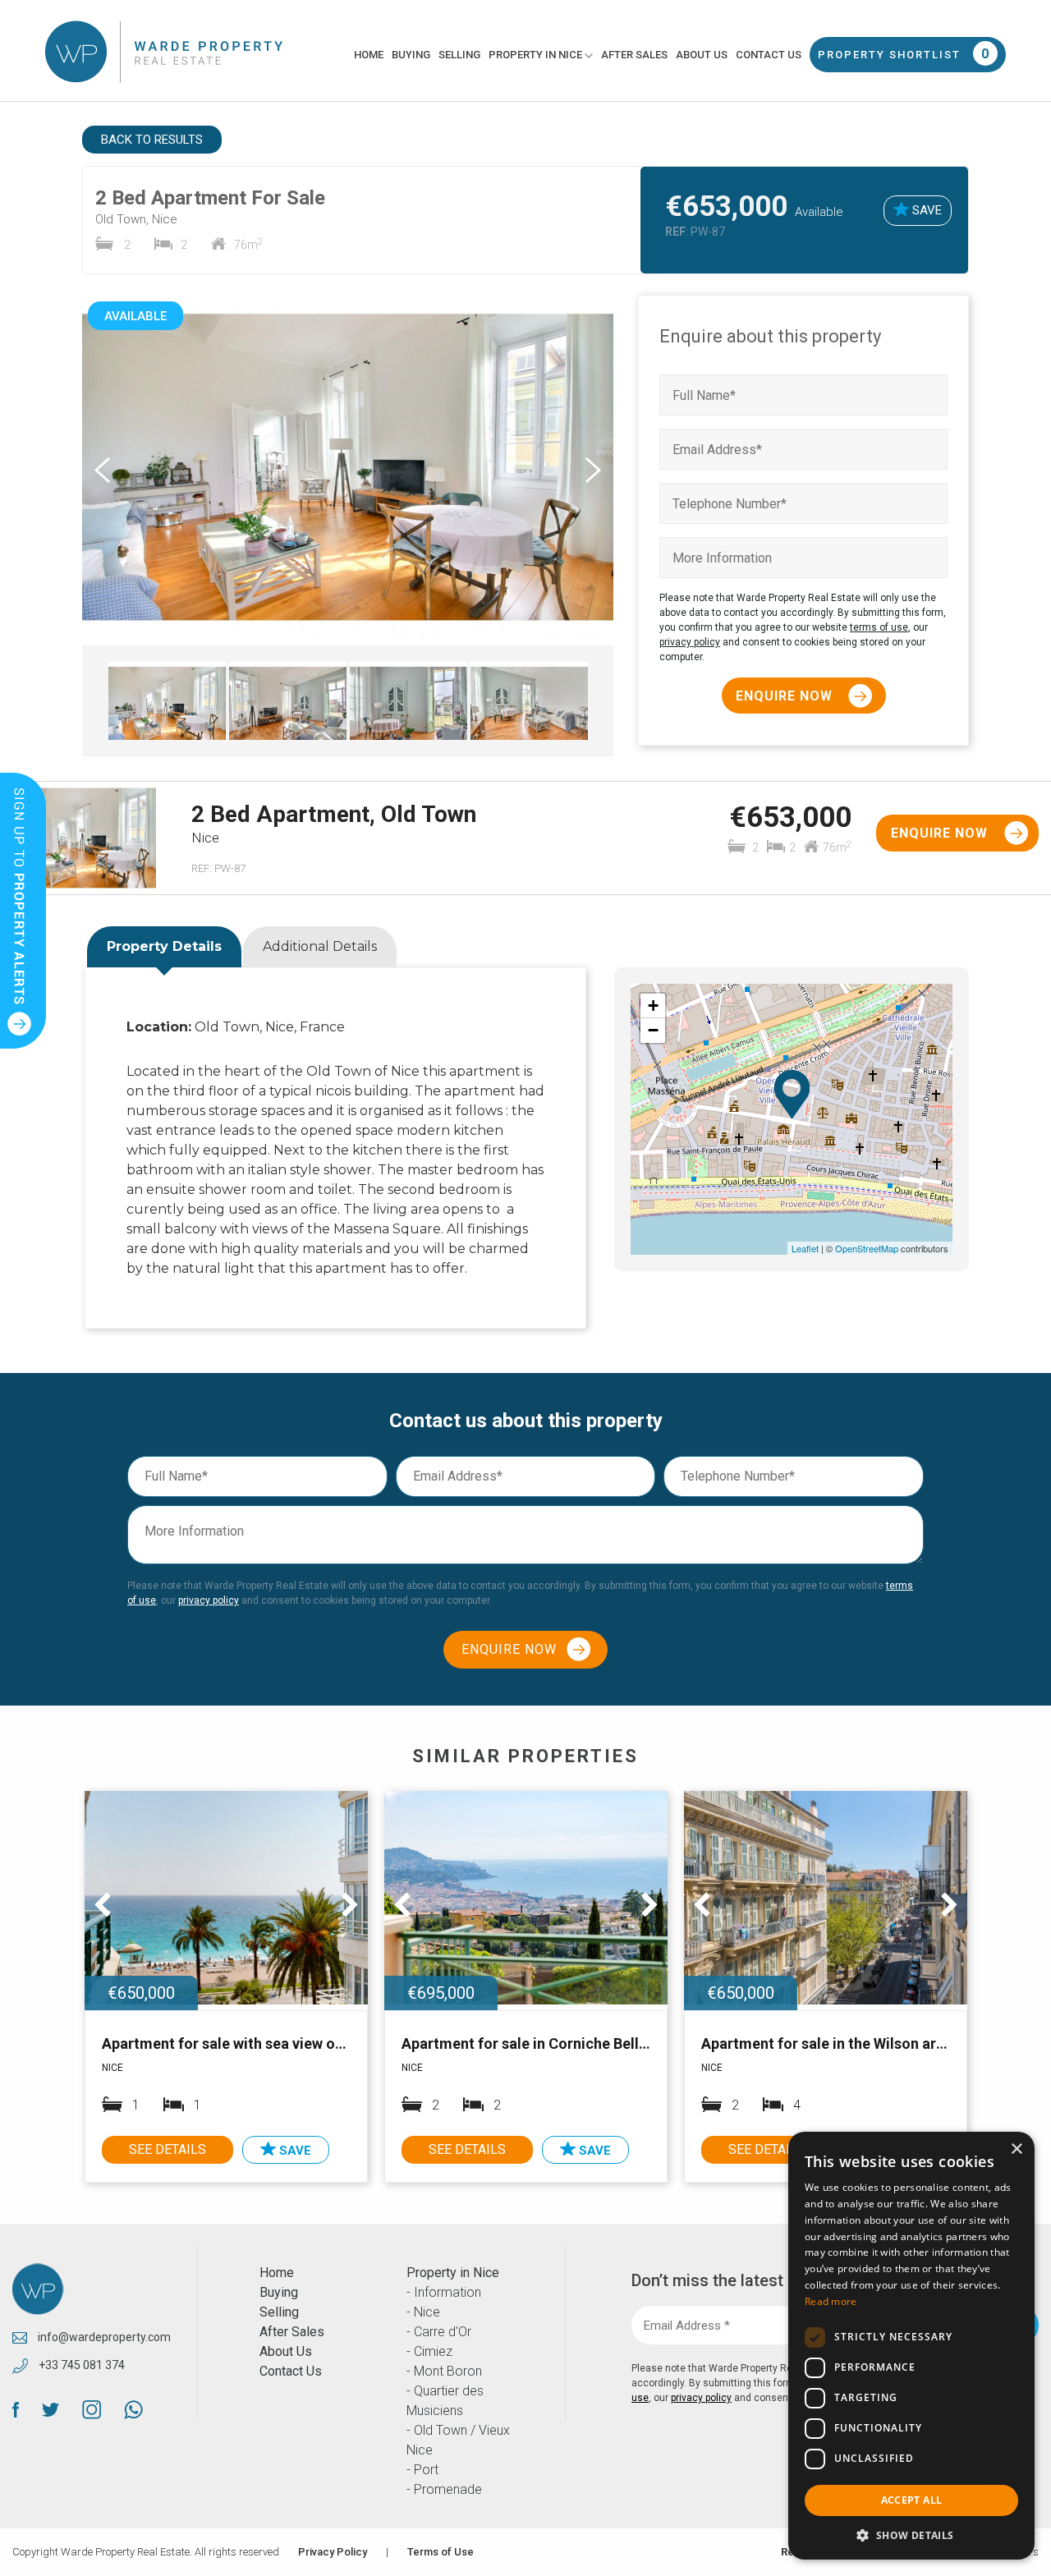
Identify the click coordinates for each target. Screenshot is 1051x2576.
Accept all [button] (912, 2500)
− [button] (653, 1030)
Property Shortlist (904, 54)
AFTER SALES (634, 55)
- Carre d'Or (439, 2332)
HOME (369, 55)
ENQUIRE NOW (786, 696)
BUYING (411, 55)
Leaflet (805, 1248)
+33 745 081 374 (80, 2365)
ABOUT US (702, 55)
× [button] (1016, 2149)
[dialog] (911, 2346)
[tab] (164, 948)
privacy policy (690, 642)
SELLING (459, 55)
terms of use (879, 627)
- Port (422, 2470)
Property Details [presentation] (164, 946)
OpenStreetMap (867, 1248)
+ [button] (653, 1006)
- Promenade (444, 2489)
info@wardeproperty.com (103, 2337)
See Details (168, 2149)
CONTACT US (769, 55)
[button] (911, 2535)
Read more (831, 2301)
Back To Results (152, 140)
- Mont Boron (444, 2371)
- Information (444, 2292)
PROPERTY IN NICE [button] (537, 55)
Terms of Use (441, 2552)
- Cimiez (429, 2351)
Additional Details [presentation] (320, 946)
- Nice (423, 2312)
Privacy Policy (333, 2552)
